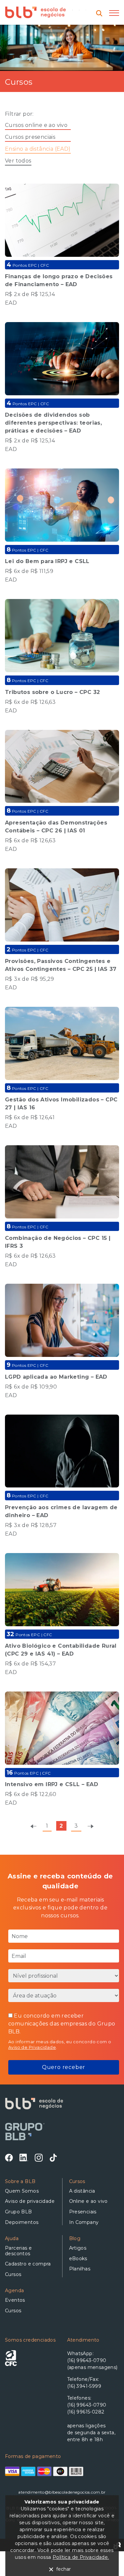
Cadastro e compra (28, 2264)
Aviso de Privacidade (32, 2047)
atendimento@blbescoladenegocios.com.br (62, 2492)
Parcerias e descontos (18, 2251)
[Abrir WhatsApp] (107, 2559)
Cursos (13, 2274)
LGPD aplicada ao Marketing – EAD (56, 1377)
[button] (114, 13)
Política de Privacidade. (81, 2557)
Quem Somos (22, 2191)
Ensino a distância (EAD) (38, 149)
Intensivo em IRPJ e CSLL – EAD (52, 1784)
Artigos (78, 2248)
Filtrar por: (19, 114)
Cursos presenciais (30, 137)
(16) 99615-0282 (86, 2412)
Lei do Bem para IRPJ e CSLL (47, 561)
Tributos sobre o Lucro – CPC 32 (52, 692)
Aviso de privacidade (30, 2201)
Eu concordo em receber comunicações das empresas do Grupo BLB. (62, 2024)
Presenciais (83, 2212)
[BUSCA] (101, 13)
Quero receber (64, 2067)
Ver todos (18, 161)
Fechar (63, 2569)
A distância (82, 2191)
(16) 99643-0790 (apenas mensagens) (92, 2364)
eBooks (78, 2259)
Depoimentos (22, 2222)
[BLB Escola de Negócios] (35, 15)
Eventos (15, 2300)
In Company (84, 2222)
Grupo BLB (19, 2212)
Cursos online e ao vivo (36, 125)
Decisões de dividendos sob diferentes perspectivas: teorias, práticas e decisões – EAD (53, 423)
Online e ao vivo (88, 2201)
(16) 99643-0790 (87, 2405)
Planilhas (80, 2269)
